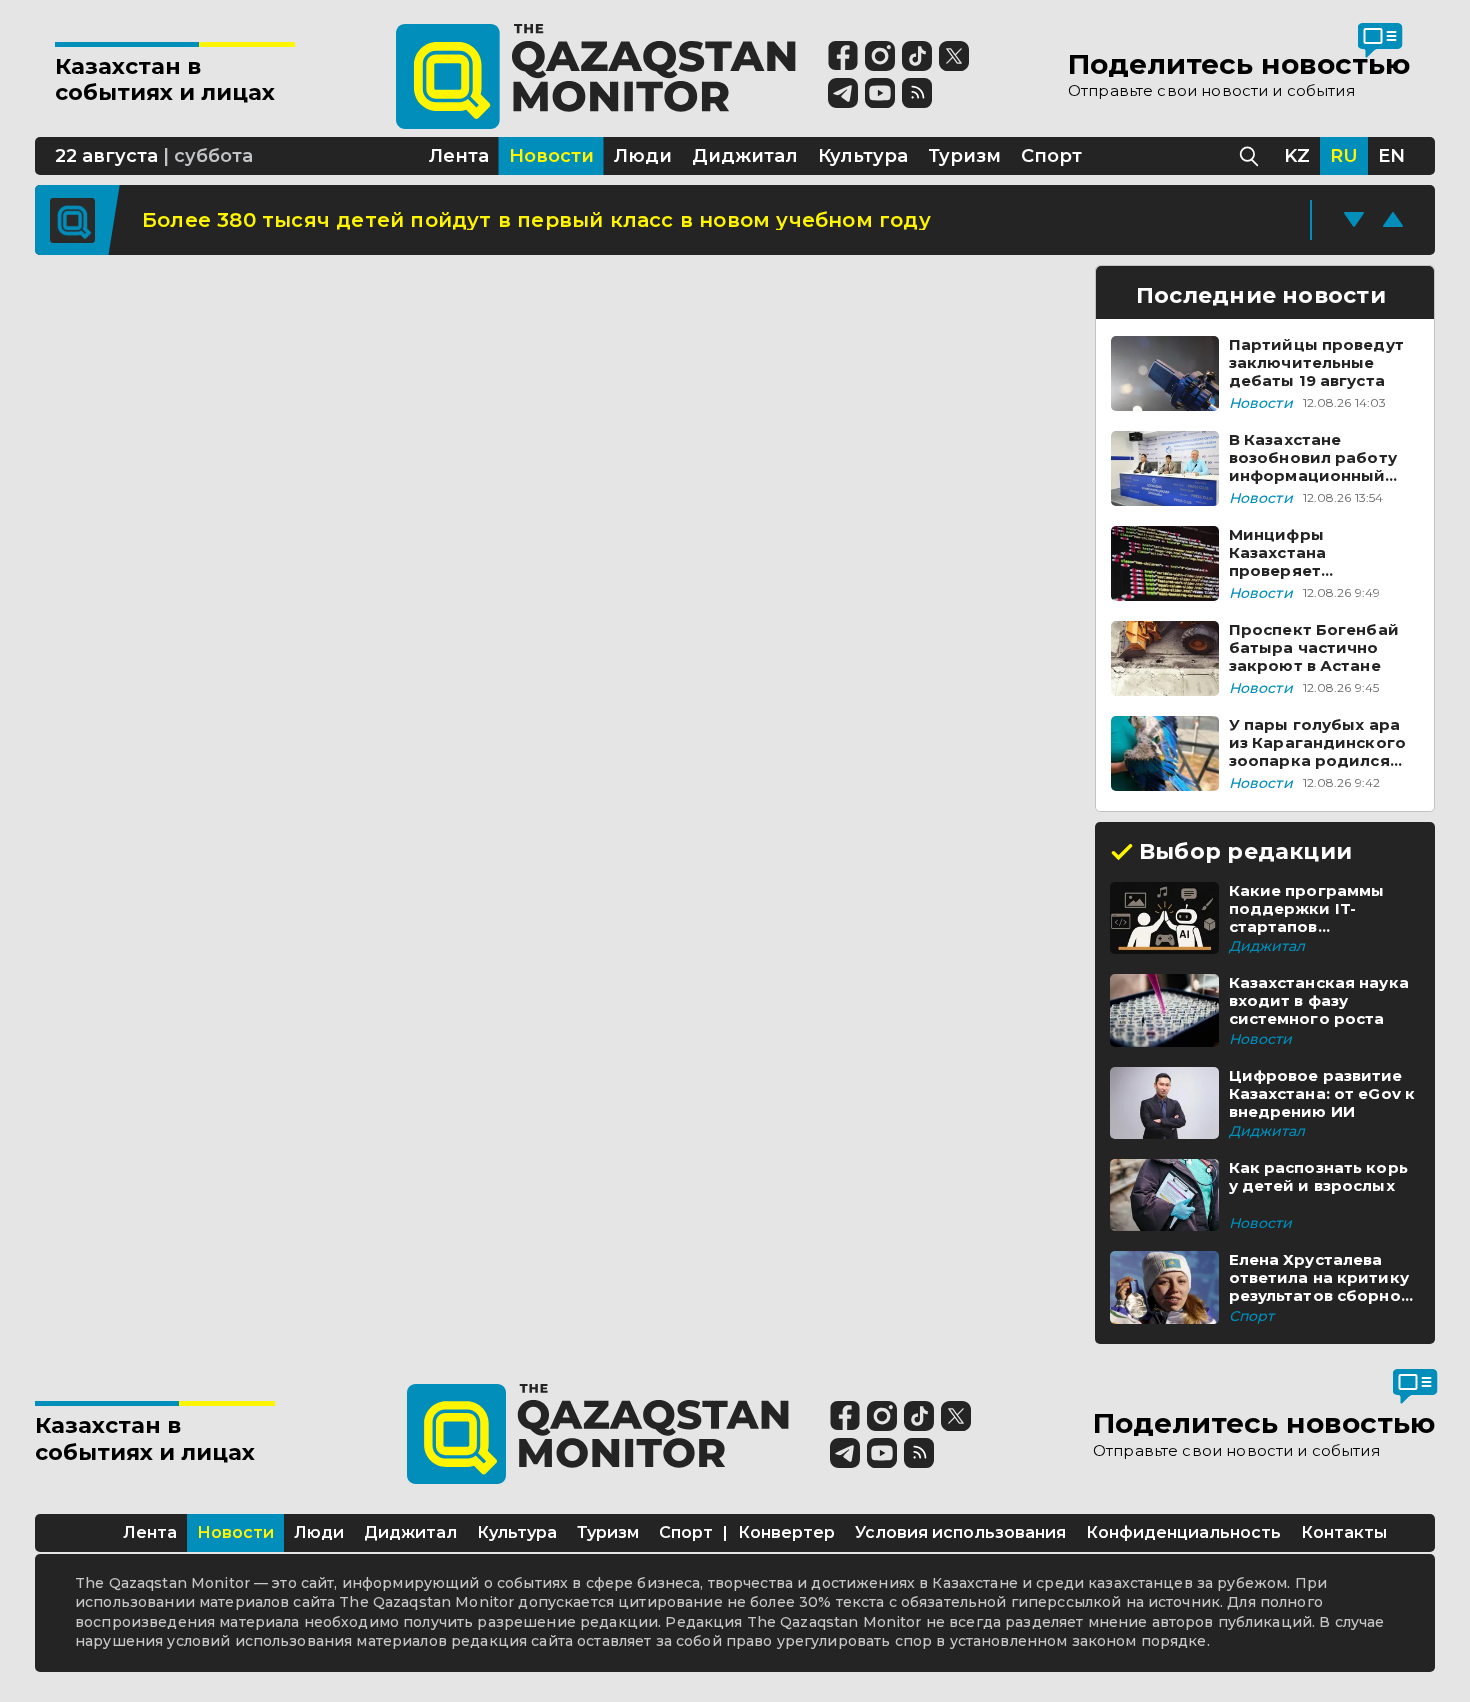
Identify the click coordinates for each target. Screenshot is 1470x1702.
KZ (1297, 156)
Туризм (608, 1532)
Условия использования (960, 1532)
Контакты (1344, 1532)
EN (1391, 156)
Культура (517, 1532)
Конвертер (786, 1532)
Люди (319, 1532)
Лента (150, 1532)
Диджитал (410, 1532)
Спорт (686, 1532)
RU (1344, 156)
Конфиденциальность (1183, 1532)
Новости (235, 1532)
